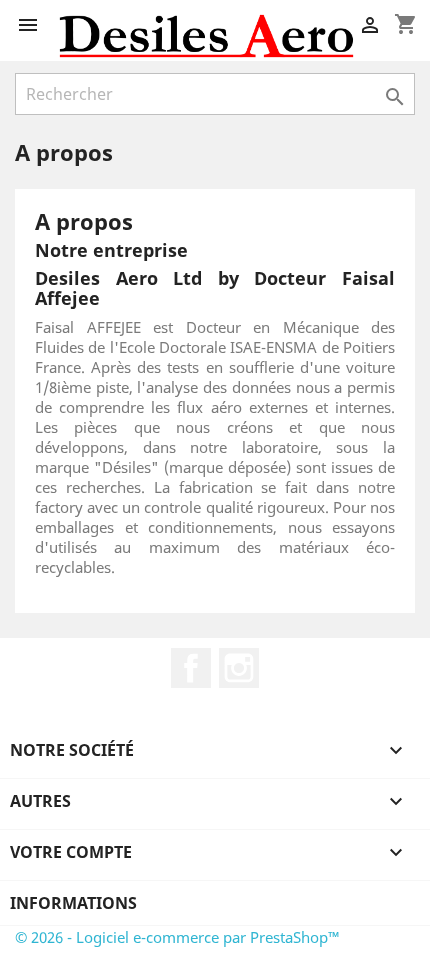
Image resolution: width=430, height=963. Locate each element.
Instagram (239, 668)
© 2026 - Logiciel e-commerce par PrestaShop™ (177, 937)
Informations (73, 903)
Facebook (191, 668)
